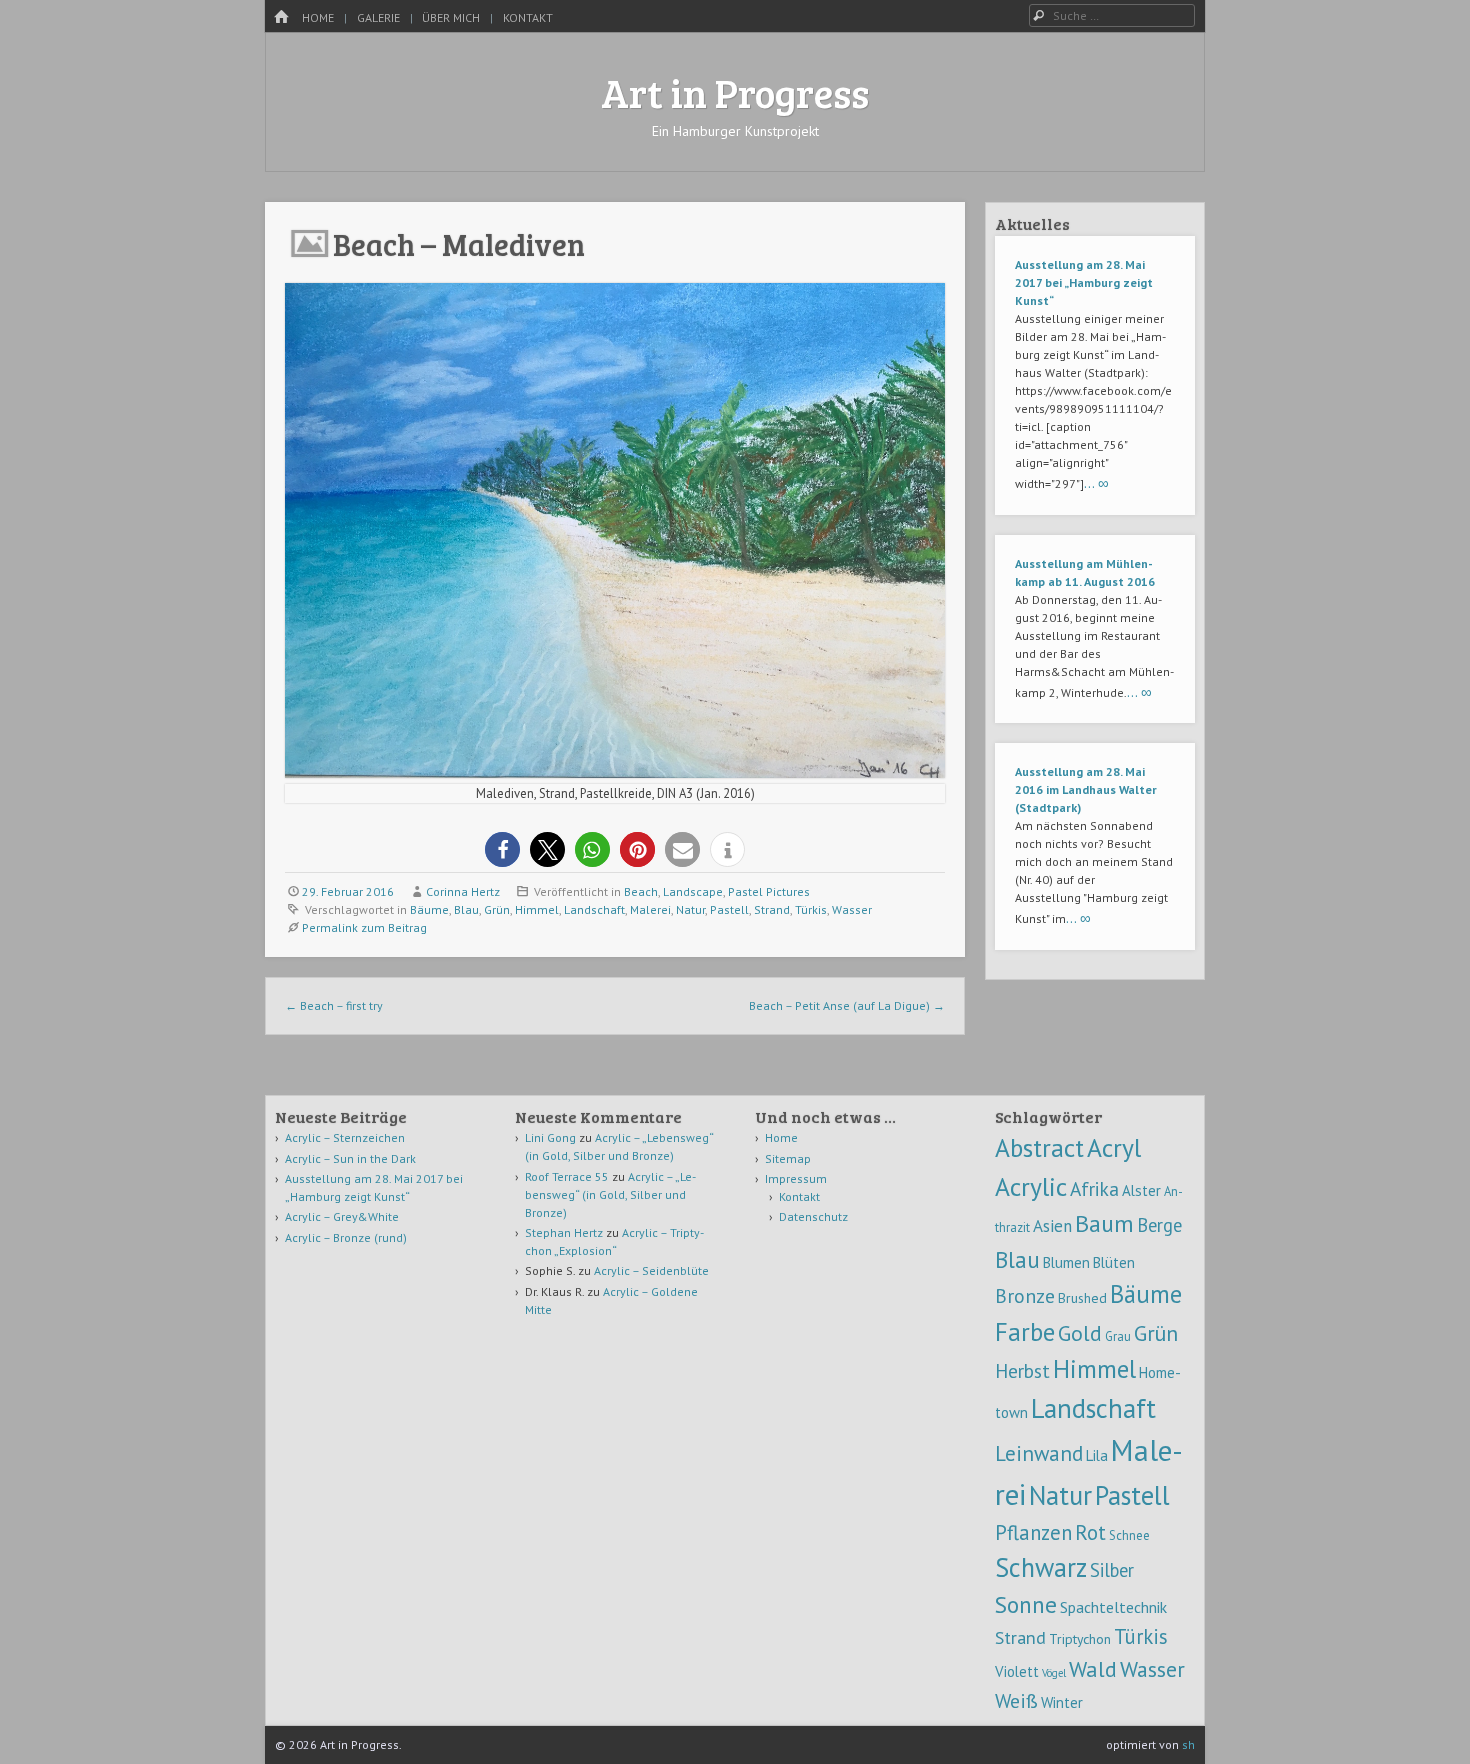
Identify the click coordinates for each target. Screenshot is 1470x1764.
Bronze (1025, 1295)
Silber (1112, 1570)
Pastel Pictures (769, 891)
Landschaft (594, 909)
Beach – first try (334, 1005)
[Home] (281, 17)
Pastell (729, 909)
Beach (641, 891)
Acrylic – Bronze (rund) (346, 1237)
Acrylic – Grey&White (342, 1216)
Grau (1118, 1336)
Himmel (537, 909)
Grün (497, 909)
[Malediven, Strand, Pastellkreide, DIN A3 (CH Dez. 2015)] (615, 772)
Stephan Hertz (564, 1232)
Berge (1159, 1225)
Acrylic (1031, 1186)
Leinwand (1039, 1453)
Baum (1104, 1223)
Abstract (1039, 1147)
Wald (1093, 1669)
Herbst (1022, 1370)
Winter (1062, 1702)
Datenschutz (813, 1216)
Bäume (429, 909)
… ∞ (1096, 482)
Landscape (693, 891)
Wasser (852, 909)
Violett (1017, 1671)
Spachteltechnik (1113, 1607)
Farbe (1025, 1331)
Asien (1052, 1226)
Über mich (451, 17)
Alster (1141, 1190)
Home (318, 17)
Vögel (1054, 1673)
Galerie (378, 17)
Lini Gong (550, 1137)
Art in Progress (735, 92)
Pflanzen (1033, 1532)
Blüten (1114, 1262)
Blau (466, 909)
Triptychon (1080, 1639)
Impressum (796, 1178)
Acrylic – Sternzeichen (345, 1137)
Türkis (811, 909)
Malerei (650, 909)
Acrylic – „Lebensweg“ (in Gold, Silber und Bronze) (610, 1194)
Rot (1090, 1532)
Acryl (1114, 1147)
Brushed (1082, 1298)
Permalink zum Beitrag (364, 927)
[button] (502, 849)
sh (1188, 1744)
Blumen (1066, 1262)
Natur (690, 909)
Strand (772, 909)
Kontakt (528, 17)
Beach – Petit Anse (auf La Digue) (847, 1005)
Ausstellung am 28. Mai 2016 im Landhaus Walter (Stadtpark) (1086, 789)
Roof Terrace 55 (567, 1176)
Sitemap (788, 1158)
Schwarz (1041, 1567)
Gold (1080, 1333)
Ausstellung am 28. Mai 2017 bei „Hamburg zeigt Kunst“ (1084, 282)
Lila (1097, 1455)
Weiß (1016, 1700)
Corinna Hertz (463, 891)
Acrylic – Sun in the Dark (350, 1158)
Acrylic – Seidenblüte (651, 1270)
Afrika (1094, 1188)
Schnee (1129, 1535)
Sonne (1026, 1604)
